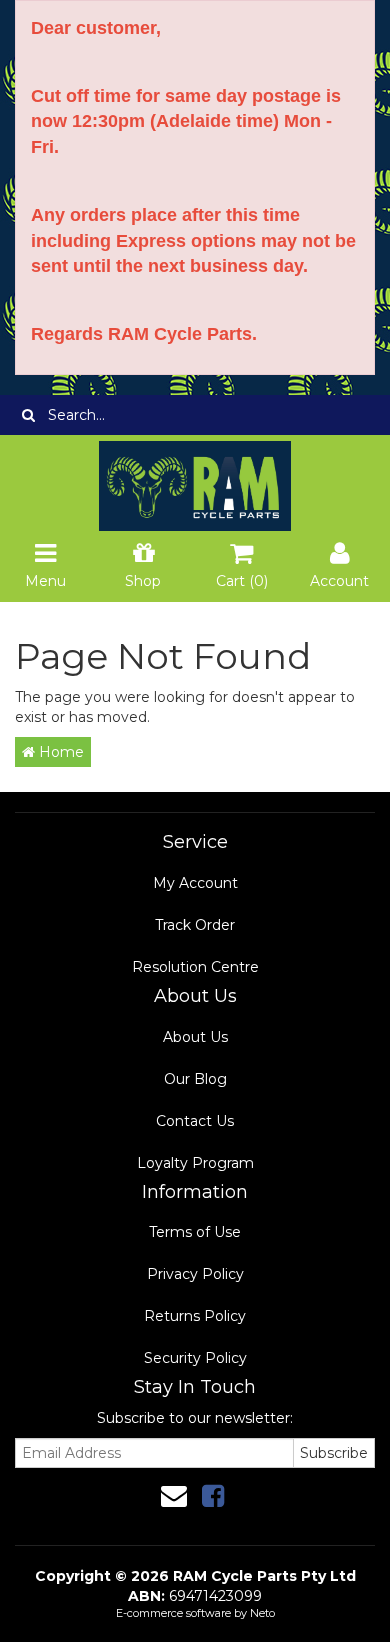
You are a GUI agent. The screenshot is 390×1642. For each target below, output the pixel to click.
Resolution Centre (195, 967)
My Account (195, 883)
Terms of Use (195, 1232)
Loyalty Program (195, 1163)
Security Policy (195, 1358)
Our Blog (195, 1079)
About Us (195, 1037)
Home (59, 752)
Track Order (195, 925)
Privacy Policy (195, 1274)
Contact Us (195, 1121)
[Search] (28, 415)
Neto (262, 1613)
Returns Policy (195, 1316)
